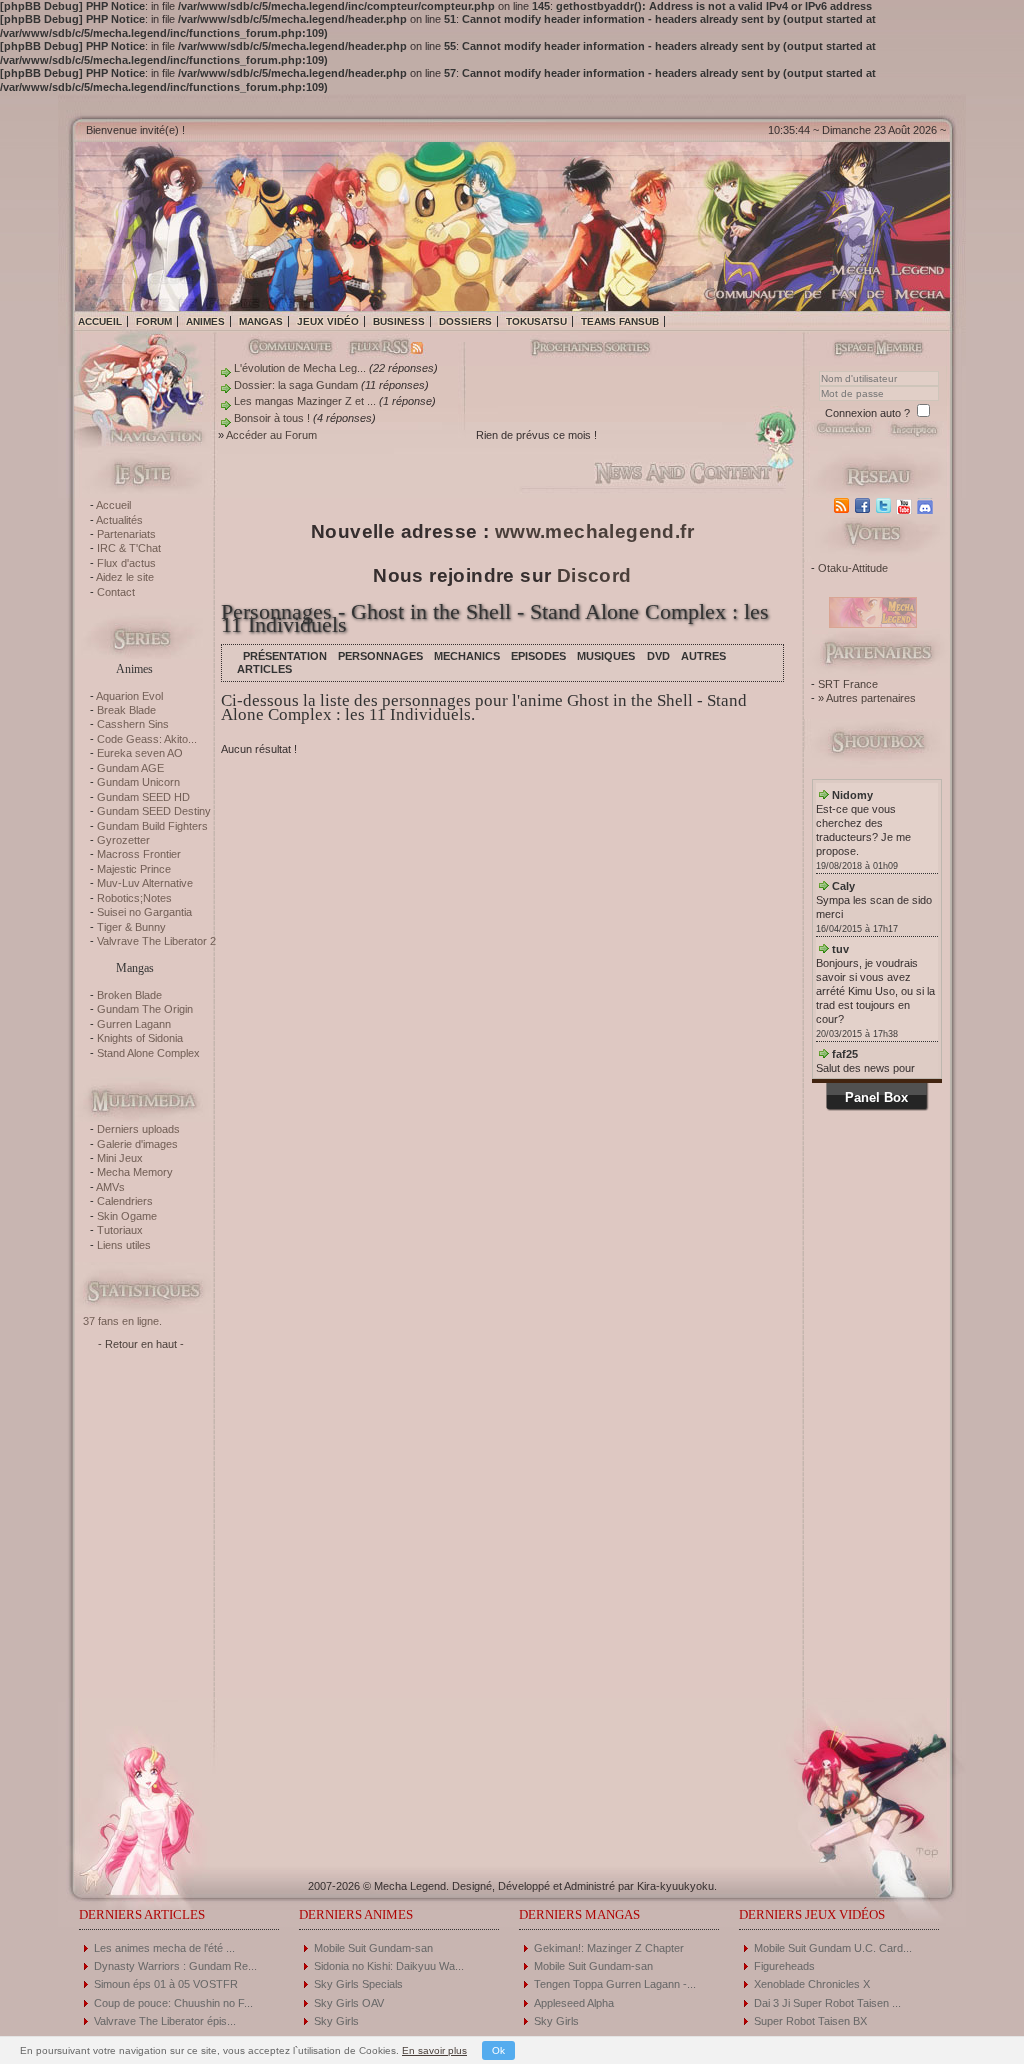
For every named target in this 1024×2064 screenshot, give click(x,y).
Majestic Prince (134, 869)
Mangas (261, 321)
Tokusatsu (536, 321)
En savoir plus (434, 2050)
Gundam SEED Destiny (154, 811)
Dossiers (465, 321)
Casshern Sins (133, 724)
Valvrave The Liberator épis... (165, 2021)
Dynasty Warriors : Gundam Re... (175, 1966)
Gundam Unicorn (138, 782)
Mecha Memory (135, 1172)
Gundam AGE (130, 768)
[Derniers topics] (574, 349)
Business (399, 321)
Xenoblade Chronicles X (812, 1984)
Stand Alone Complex (148, 1053)
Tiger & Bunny (131, 927)
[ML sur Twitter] (885, 506)
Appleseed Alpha (574, 2003)
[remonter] (921, 1845)
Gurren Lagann (134, 1024)
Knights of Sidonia (140, 1038)
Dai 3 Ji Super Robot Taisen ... (827, 2003)
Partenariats (126, 534)
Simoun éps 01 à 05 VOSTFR (166, 1984)
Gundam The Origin (145, 1009)
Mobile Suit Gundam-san (373, 1948)
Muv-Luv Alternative (145, 883)
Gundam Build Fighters (152, 826)
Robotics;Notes (134, 898)
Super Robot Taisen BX (810, 2021)
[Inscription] (913, 435)
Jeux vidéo (328, 321)
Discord (594, 575)
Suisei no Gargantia (144, 912)
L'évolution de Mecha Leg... (300, 368)
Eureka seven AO (140, 753)
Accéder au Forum (271, 435)
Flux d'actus (126, 563)
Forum (154, 321)
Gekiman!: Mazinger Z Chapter (609, 1948)
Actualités (119, 520)
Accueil (100, 321)
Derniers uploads (138, 1129)
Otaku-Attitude (853, 568)
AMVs (110, 1187)
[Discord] (927, 506)
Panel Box (876, 1097)
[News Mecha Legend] (843, 506)
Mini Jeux (120, 1158)
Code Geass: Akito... (147, 739)
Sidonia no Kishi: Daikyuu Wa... (389, 1966)
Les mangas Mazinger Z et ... (305, 401)
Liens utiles (124, 1245)
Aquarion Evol (129, 696)
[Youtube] (906, 506)
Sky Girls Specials (358, 1984)
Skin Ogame (127, 1216)
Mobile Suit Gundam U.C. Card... (833, 1948)
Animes (205, 321)
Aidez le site (125, 577)
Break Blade (126, 710)
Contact (116, 592)
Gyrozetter (123, 840)
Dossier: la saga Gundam (296, 385)
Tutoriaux (120, 1230)
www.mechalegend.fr (594, 531)
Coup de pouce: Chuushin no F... (173, 2003)
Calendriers (125, 1201)
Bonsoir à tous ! (272, 418)
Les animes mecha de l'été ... (164, 1948)
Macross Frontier (139, 854)
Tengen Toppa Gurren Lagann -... (615, 1984)
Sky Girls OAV (349, 2003)
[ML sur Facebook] (864, 506)
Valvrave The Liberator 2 (156, 941)
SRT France (848, 684)
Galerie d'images (137, 1144)
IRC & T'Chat (129, 548)
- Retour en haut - (141, 1344)
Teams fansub (620, 321)
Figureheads (784, 1966)
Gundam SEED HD (143, 797)
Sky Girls (336, 2021)
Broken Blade (129, 995)
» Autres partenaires (867, 698)
